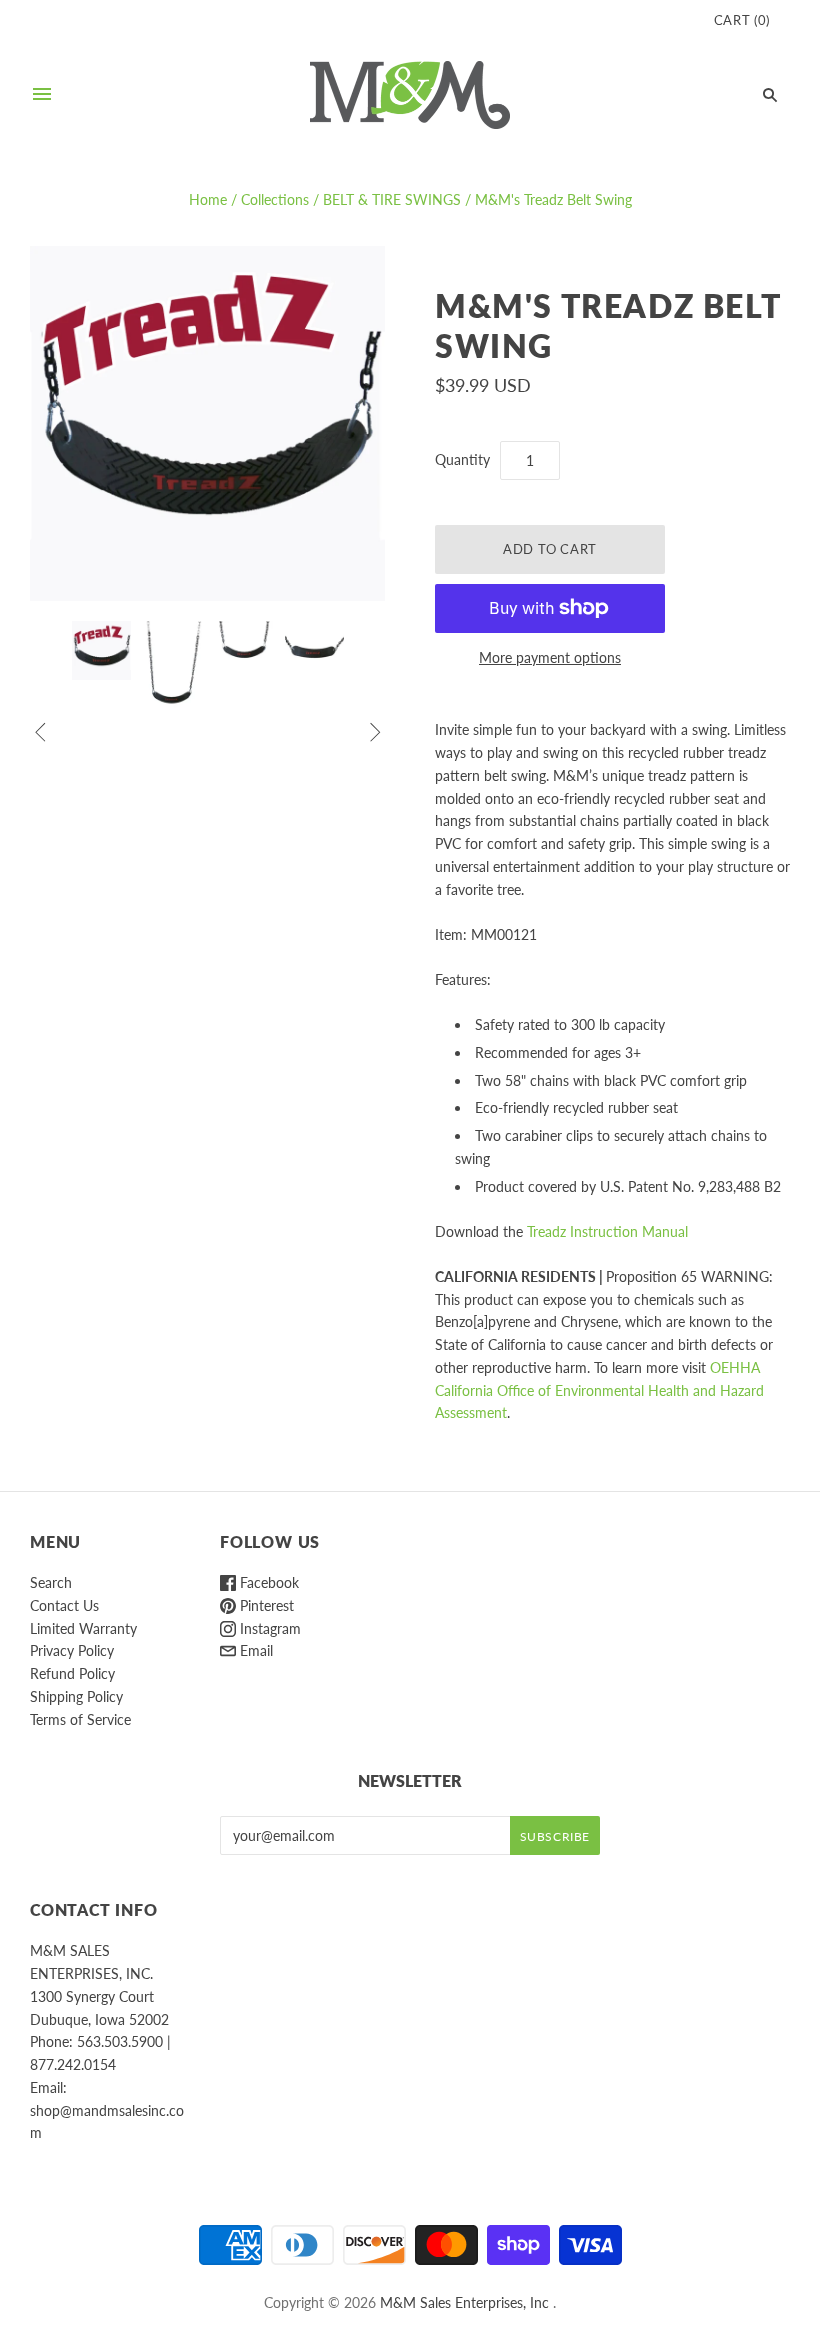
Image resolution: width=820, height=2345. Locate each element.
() (742, 20)
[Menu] (42, 95)
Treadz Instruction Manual (607, 1231)
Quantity (462, 459)
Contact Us (64, 1605)
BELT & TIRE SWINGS (392, 199)
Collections (275, 199)
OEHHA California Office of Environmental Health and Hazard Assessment (599, 1390)
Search (51, 1582)
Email (254, 1650)
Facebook (267, 1582)
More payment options (550, 657)
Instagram (268, 1628)
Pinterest (265, 1605)
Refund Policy (72, 1673)
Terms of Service (80, 1719)
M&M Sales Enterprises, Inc (464, 2302)
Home (208, 199)
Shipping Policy (76, 1696)
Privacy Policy (72, 1650)
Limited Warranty (83, 1628)
